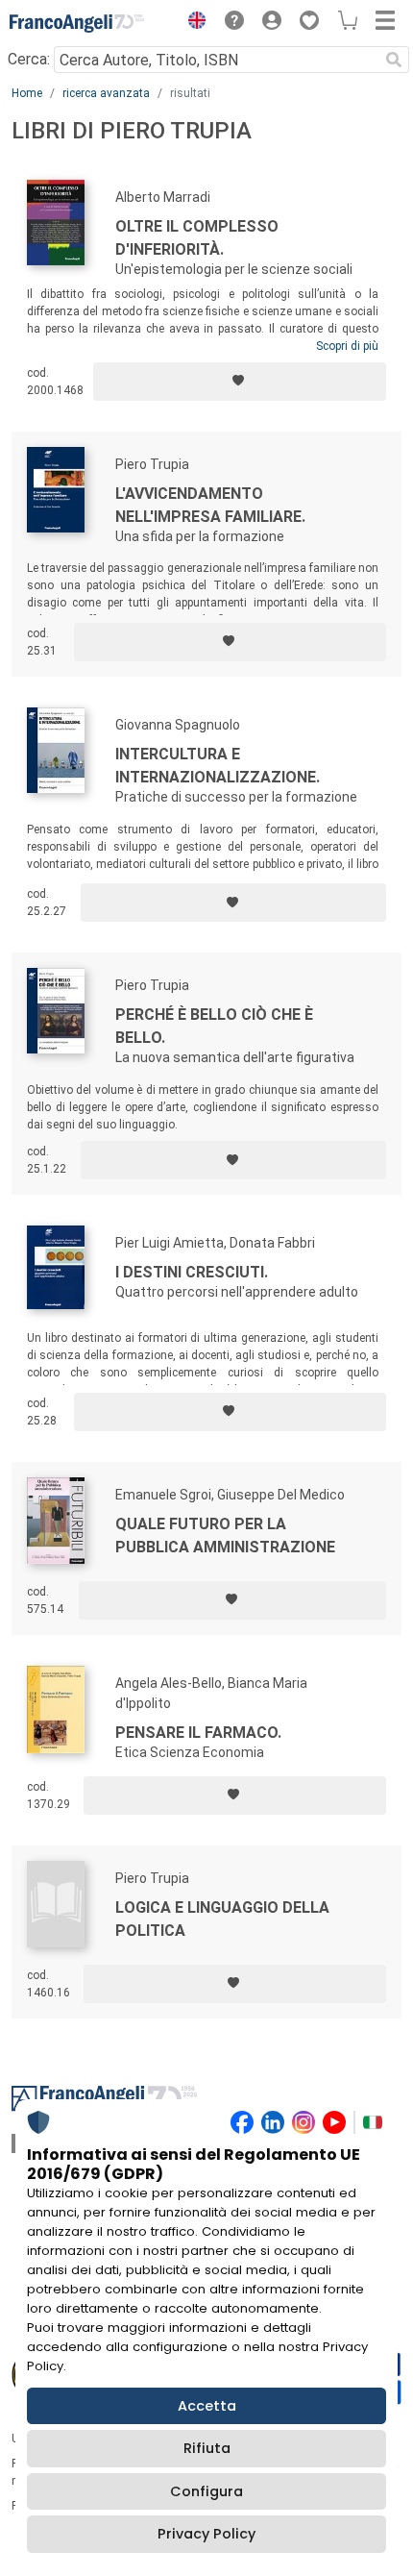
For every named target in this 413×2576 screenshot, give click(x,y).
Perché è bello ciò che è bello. (214, 1026)
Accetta (207, 2406)
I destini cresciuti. (192, 1272)
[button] (192, 23)
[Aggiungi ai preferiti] (240, 382)
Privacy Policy (206, 2534)
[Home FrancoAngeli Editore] (77, 23)
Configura (206, 2491)
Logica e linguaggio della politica (222, 1919)
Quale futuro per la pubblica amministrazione (225, 1536)
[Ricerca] (394, 60)
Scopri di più (347, 346)
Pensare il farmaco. (198, 1733)
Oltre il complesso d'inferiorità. (197, 238)
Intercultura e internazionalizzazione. (218, 766)
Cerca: (29, 59)
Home (27, 93)
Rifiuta (207, 2448)
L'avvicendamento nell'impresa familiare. (210, 505)
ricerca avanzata (106, 93)
